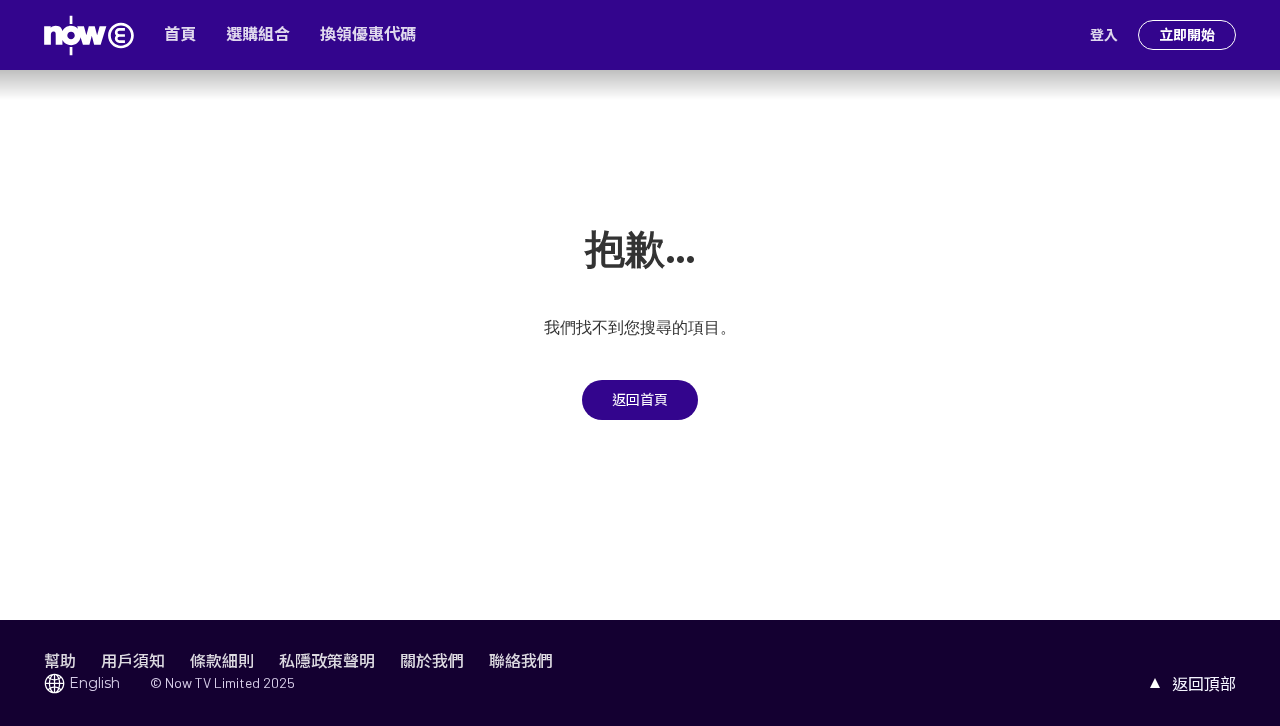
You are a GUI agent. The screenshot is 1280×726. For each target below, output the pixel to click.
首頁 (180, 34)
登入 (1104, 35)
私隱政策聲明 (327, 660)
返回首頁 (640, 400)
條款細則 (222, 660)
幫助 (60, 660)
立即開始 (1187, 35)
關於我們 (432, 660)
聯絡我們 (521, 660)
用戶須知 (133, 660)
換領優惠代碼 (368, 34)
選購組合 (258, 34)
